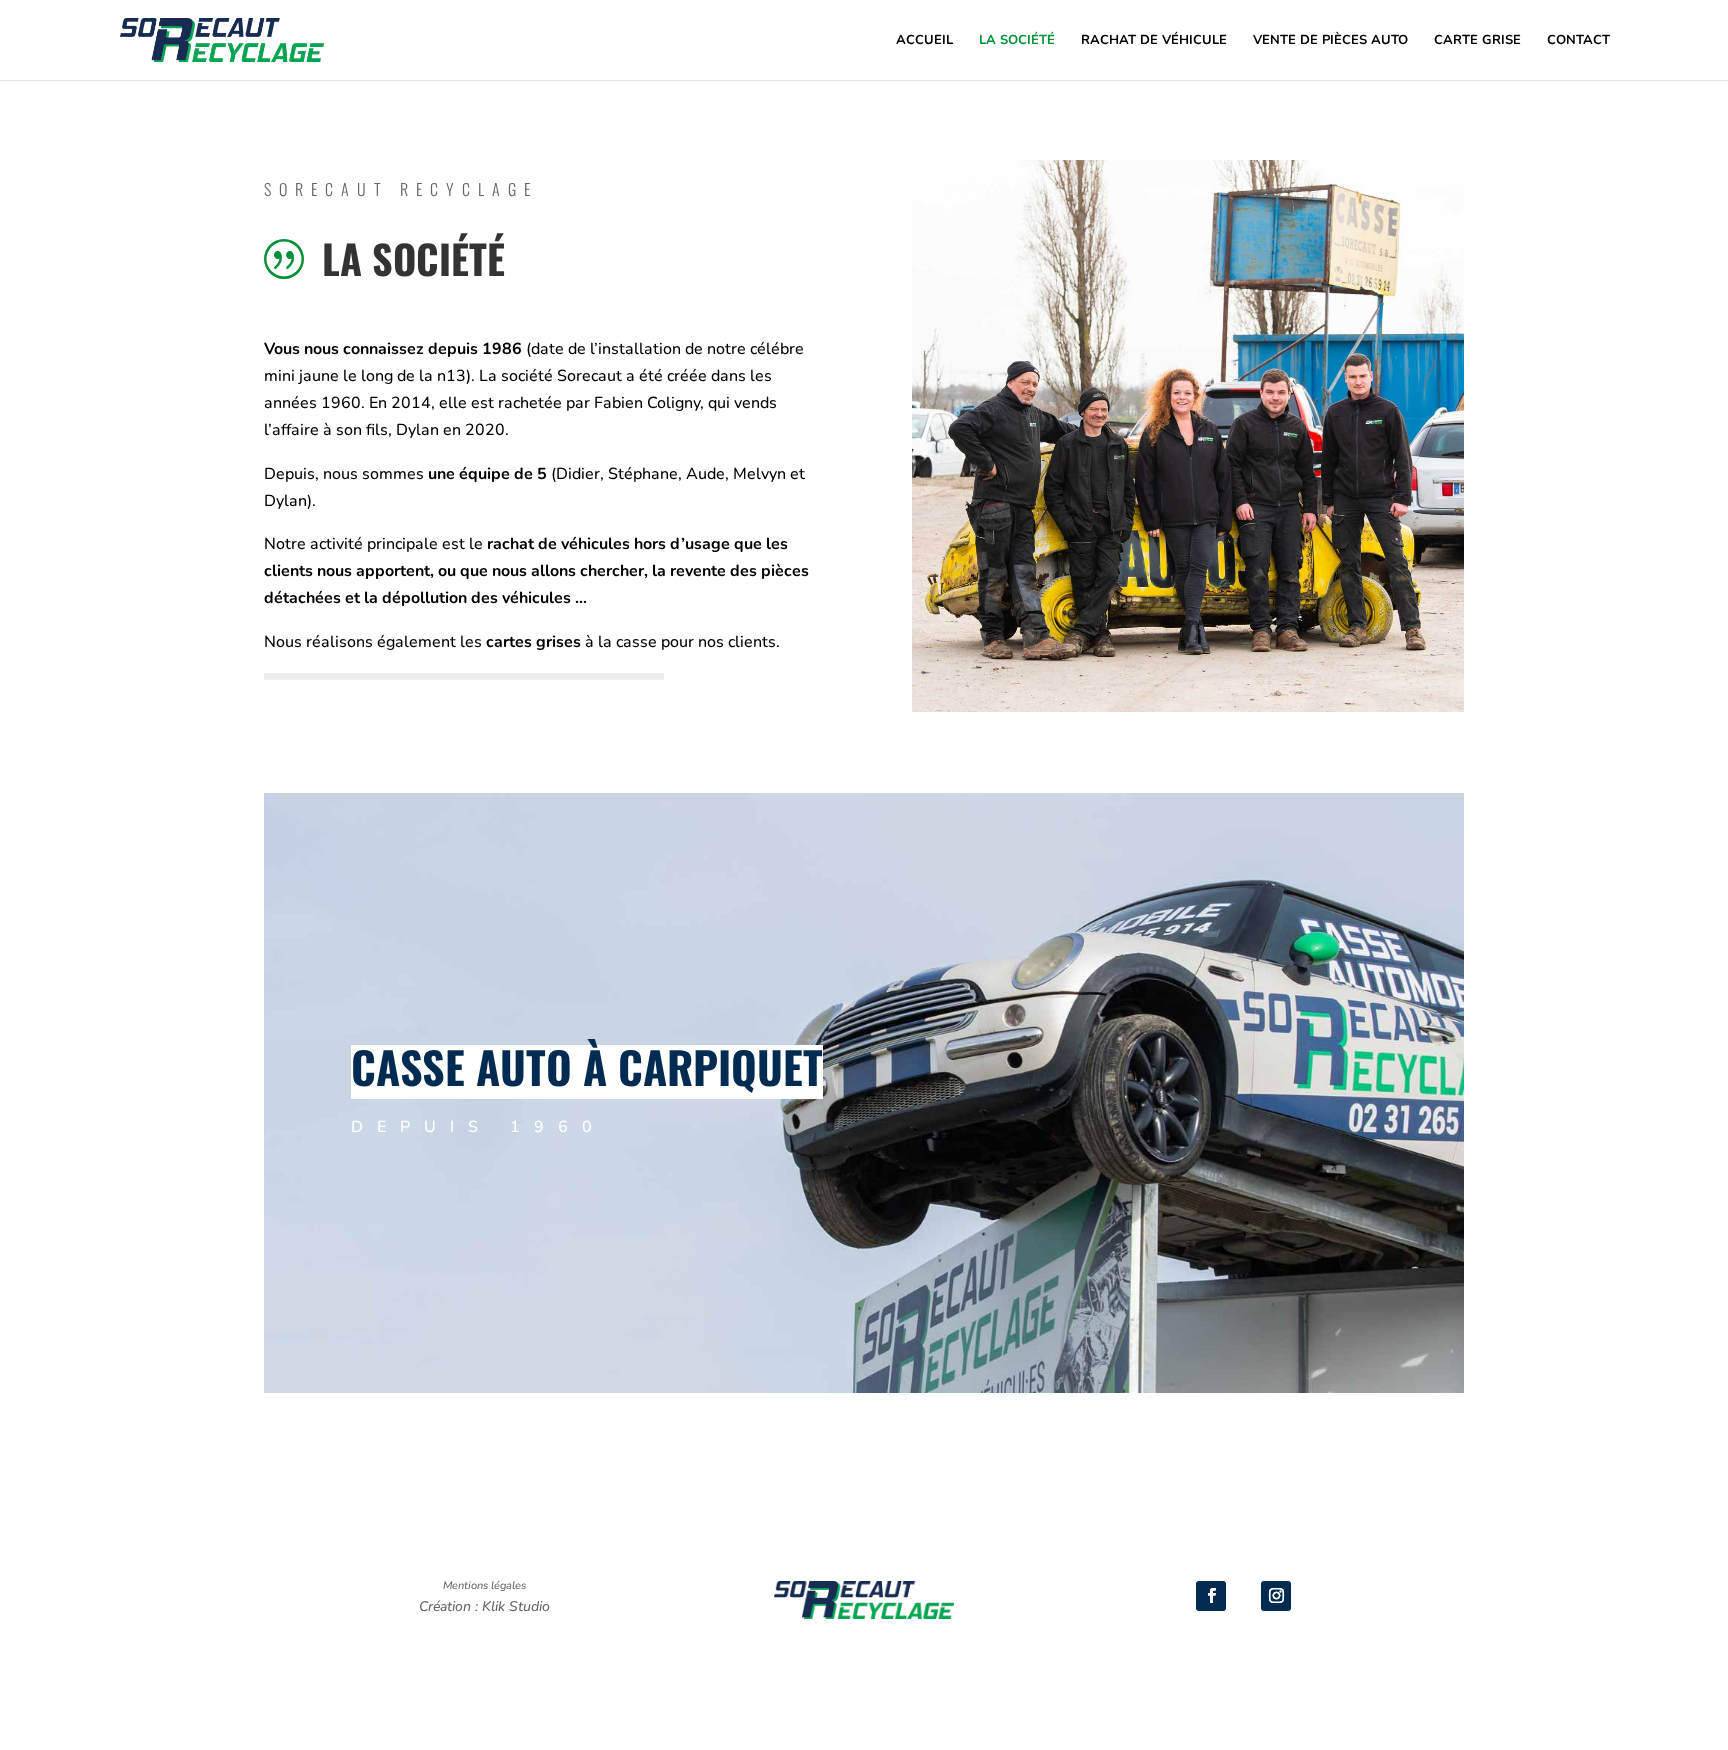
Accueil (924, 41)
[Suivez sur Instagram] (1276, 1596)
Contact (1578, 41)
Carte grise (1477, 41)
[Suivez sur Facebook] (1211, 1596)
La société (1017, 41)
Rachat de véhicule (1154, 41)
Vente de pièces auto (1330, 41)
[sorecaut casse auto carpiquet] (1188, 707)
